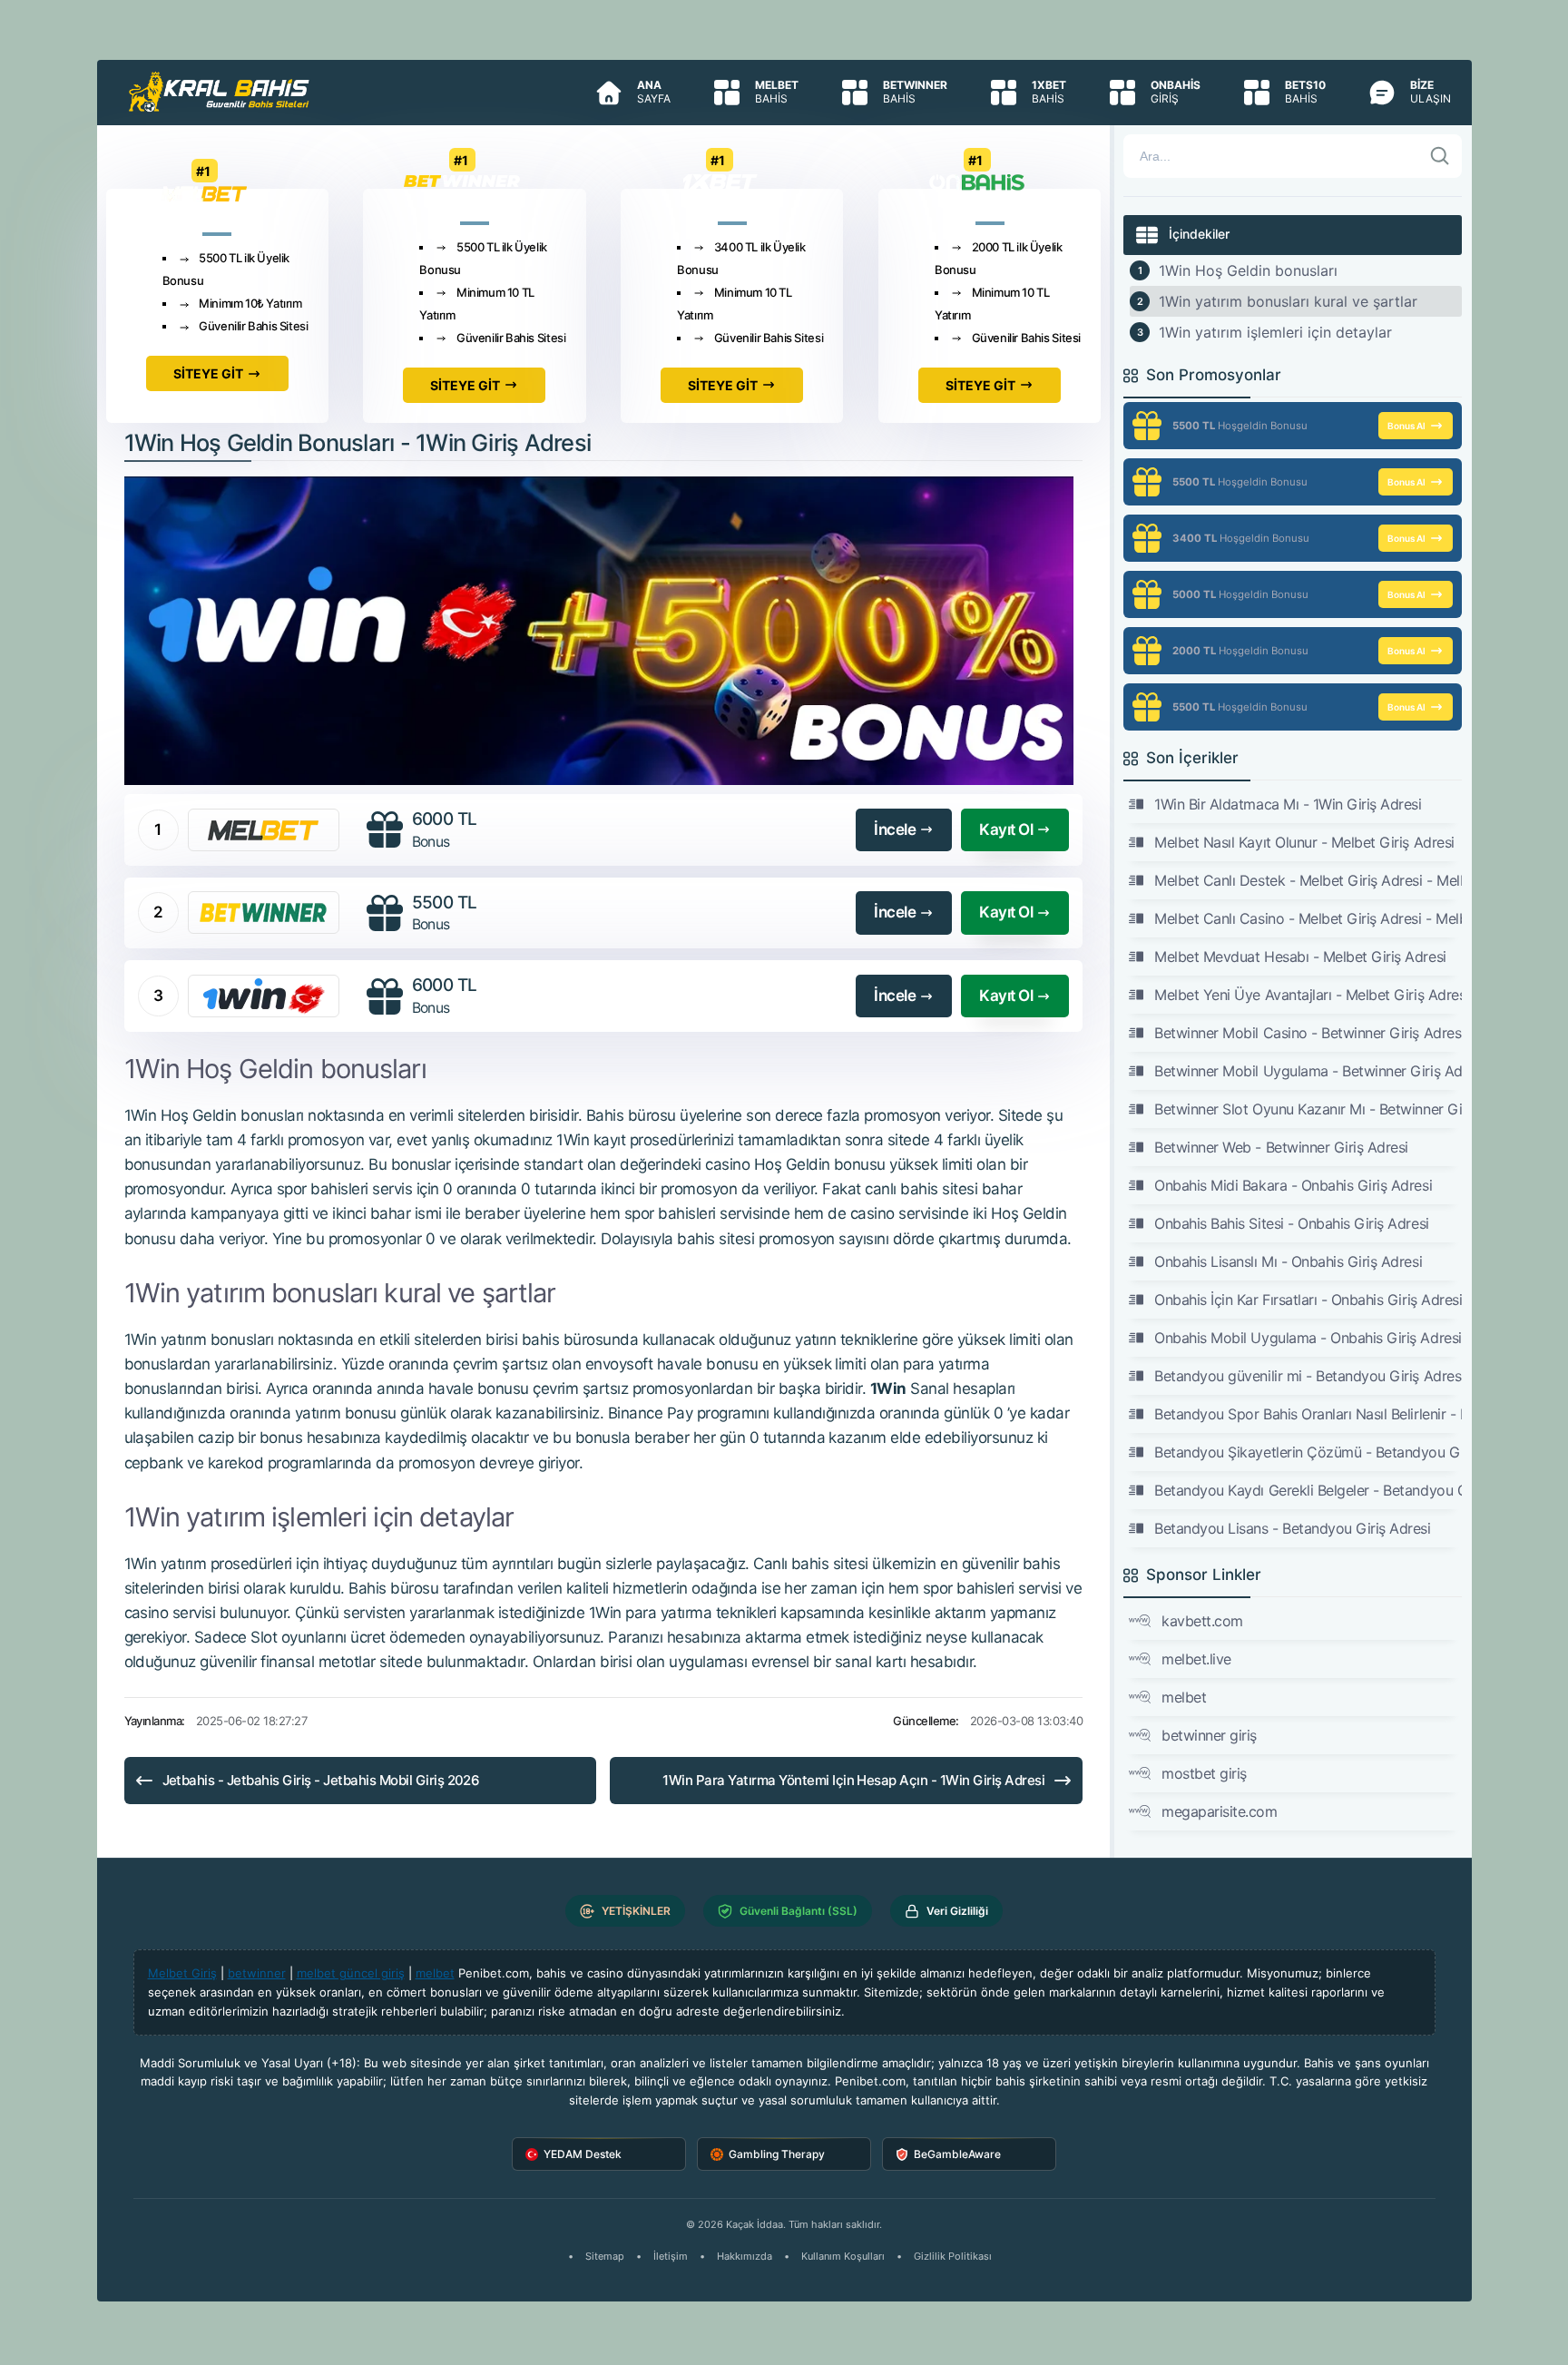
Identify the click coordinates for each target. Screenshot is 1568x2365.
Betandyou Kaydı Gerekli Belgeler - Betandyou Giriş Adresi (1308, 1490)
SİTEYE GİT (208, 373)
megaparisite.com (1219, 1811)
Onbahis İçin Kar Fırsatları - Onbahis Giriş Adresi (1308, 1300)
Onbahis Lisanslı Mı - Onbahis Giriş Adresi (1288, 1261)
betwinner (257, 1973)
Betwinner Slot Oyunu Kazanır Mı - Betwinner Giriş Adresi (1308, 1109)
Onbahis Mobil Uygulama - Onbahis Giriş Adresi (1308, 1338)
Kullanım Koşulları (843, 2256)
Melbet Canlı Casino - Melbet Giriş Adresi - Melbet (1308, 918)
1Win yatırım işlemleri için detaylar (1275, 332)
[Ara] (1440, 156)
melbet (1184, 1697)
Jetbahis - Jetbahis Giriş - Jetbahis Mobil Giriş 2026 (321, 1780)
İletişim (671, 2256)
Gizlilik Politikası (953, 2256)
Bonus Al (1406, 426)
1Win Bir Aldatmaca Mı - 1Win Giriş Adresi (1288, 804)
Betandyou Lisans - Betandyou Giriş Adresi (1292, 1528)
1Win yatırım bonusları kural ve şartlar (1288, 301)
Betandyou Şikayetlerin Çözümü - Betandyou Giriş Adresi (1308, 1452)
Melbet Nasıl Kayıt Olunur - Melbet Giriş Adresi (1304, 842)
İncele (895, 829)
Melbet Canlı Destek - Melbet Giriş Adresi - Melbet (1308, 880)
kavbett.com (1202, 1621)
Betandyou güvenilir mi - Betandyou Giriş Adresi (1308, 1376)
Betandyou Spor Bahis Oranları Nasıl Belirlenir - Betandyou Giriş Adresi (1308, 1414)
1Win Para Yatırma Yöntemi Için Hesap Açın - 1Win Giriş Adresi (853, 1780)
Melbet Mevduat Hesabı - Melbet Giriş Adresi (1300, 957)
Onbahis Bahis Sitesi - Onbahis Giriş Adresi (1291, 1223)
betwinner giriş (1209, 1735)
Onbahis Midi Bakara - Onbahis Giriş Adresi (1293, 1185)
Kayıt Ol (1006, 829)
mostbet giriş (1204, 1773)
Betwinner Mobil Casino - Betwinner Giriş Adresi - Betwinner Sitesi (1308, 1033)
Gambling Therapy (777, 2154)
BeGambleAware (957, 2154)
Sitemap (605, 2256)
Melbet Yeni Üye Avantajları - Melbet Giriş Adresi (1308, 995)
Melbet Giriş (182, 1973)
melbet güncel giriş (351, 1973)
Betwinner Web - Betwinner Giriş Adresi (1281, 1147)
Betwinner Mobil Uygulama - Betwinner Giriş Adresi (1308, 1071)
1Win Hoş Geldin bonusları (1248, 270)
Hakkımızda (745, 2256)
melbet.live (1196, 1659)
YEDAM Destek (583, 2154)
